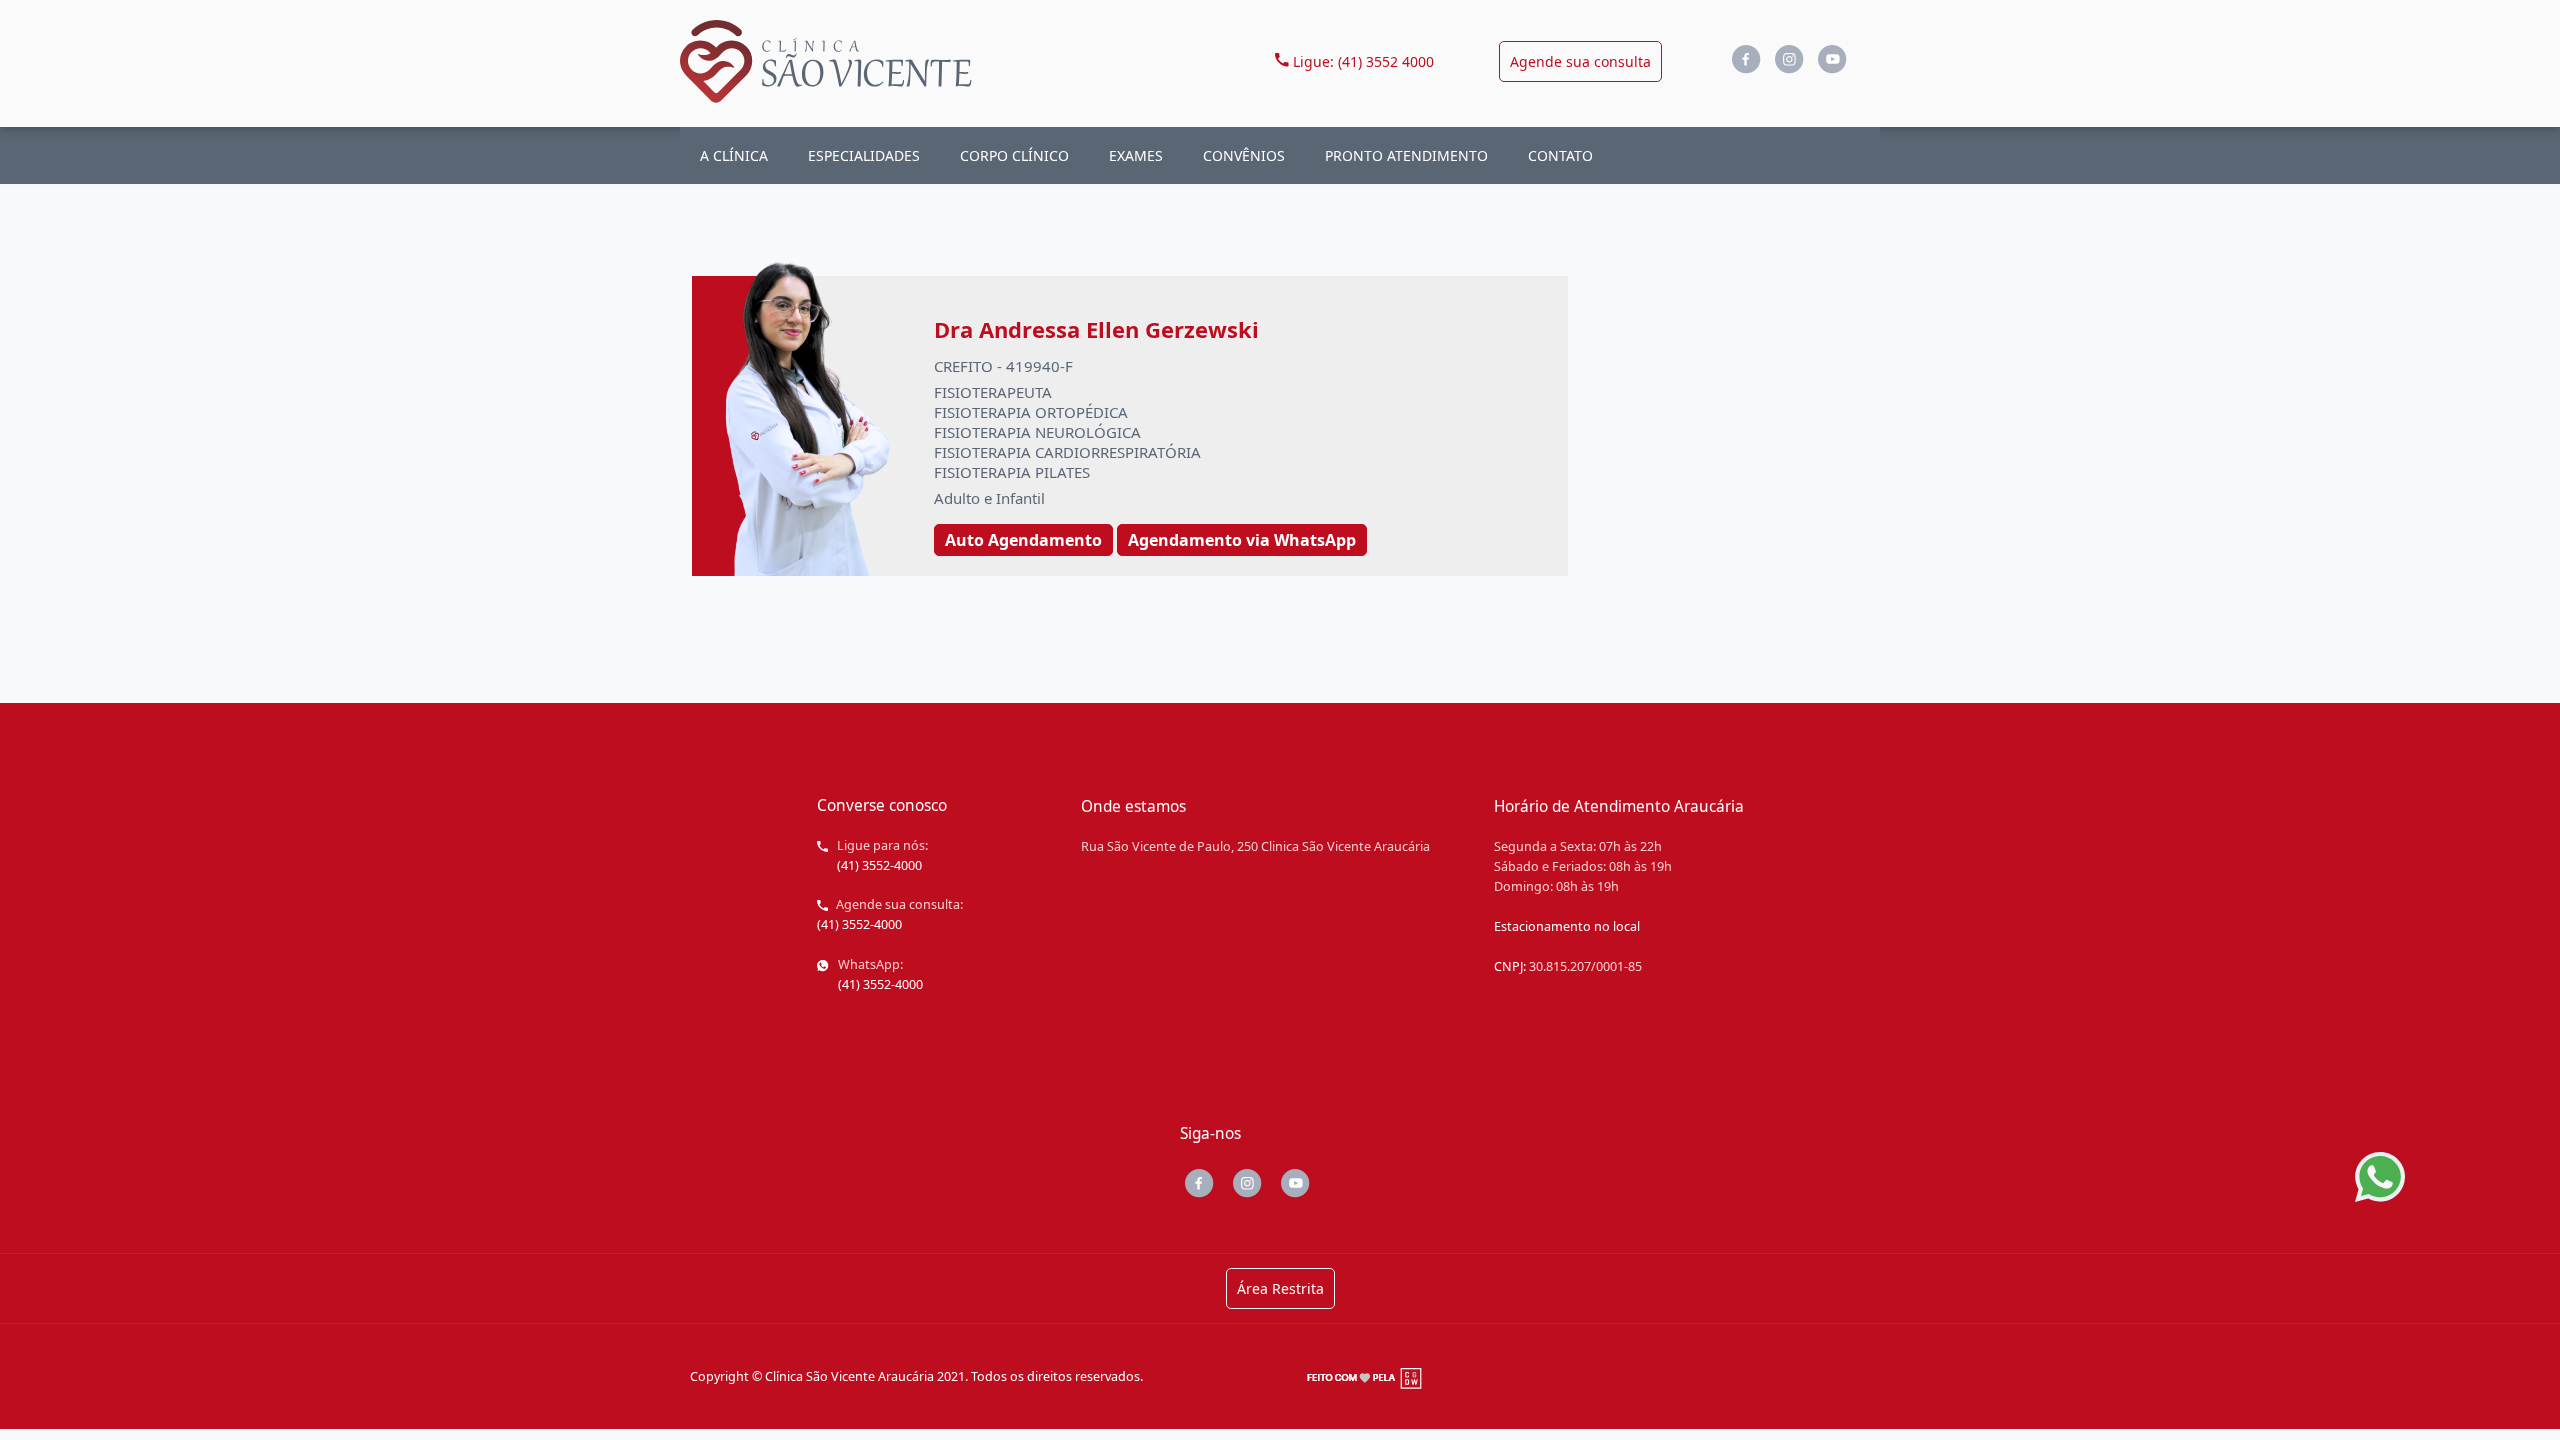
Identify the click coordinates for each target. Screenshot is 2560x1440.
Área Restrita (1280, 1288)
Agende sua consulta (1580, 61)
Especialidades (864, 155)
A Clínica (734, 155)
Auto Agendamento (1023, 540)
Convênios (1244, 155)
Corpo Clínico (1014, 155)
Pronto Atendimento (1406, 155)
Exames (1136, 155)
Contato (1560, 155)
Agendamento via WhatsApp (1242, 540)
